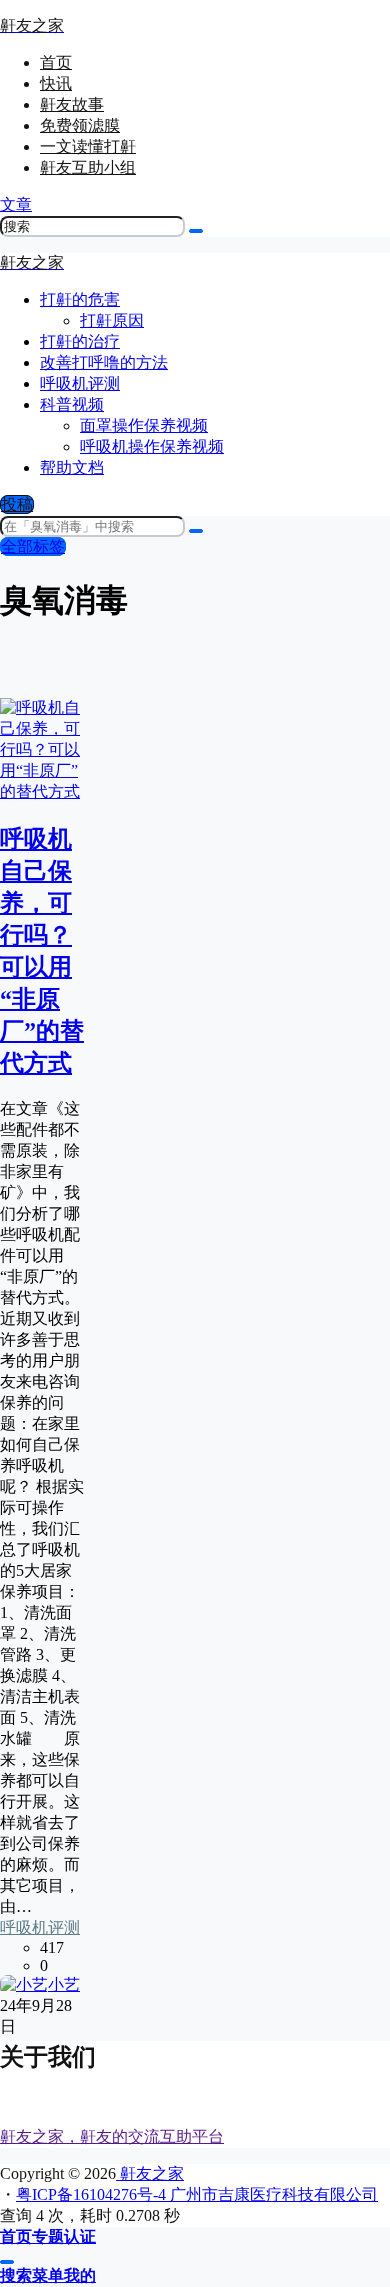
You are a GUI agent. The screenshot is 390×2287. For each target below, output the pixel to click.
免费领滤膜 (80, 125)
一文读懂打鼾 (88, 146)
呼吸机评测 (40, 1927)
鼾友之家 (150, 2173)
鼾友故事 (72, 104)
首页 (56, 62)
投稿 (17, 504)
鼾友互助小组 (88, 167)
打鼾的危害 (80, 299)
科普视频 (72, 404)
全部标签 (33, 546)
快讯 (56, 83)
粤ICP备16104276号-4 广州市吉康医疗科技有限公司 (197, 2194)
